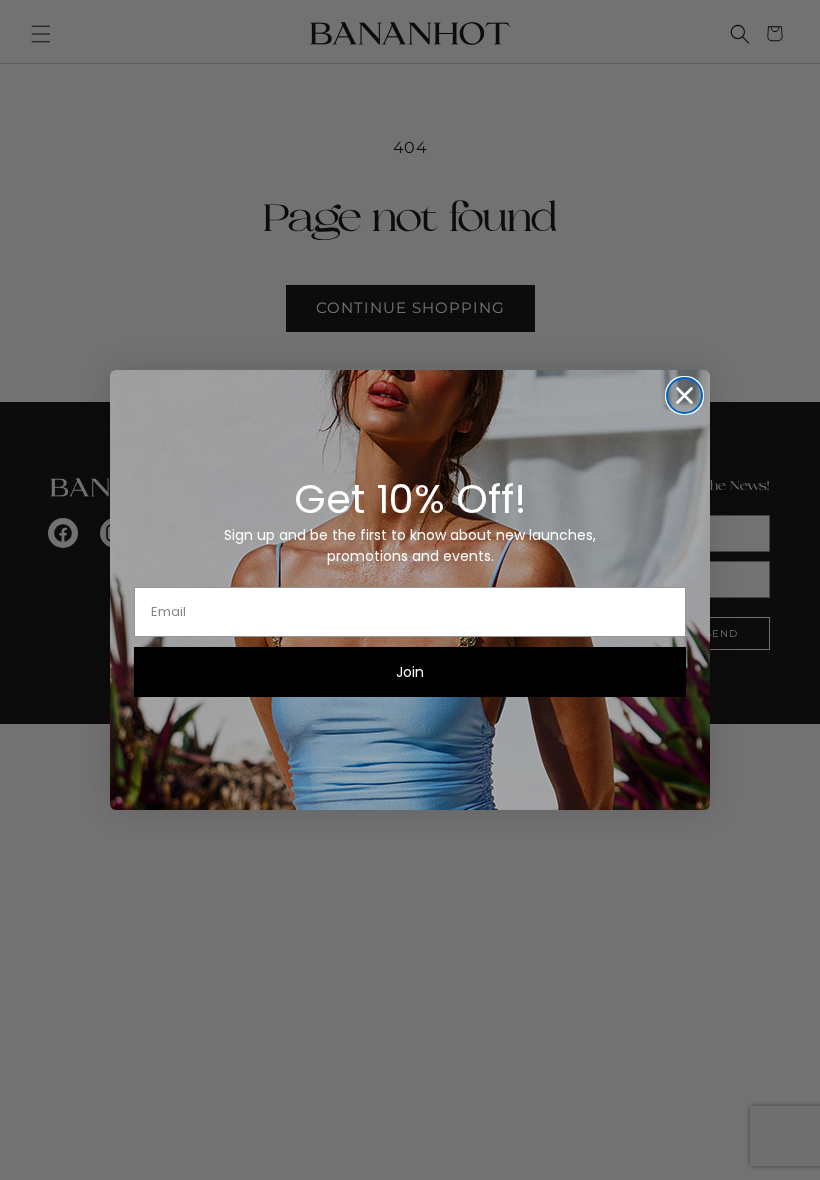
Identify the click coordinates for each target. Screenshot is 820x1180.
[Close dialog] (684, 395)
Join (410, 672)
